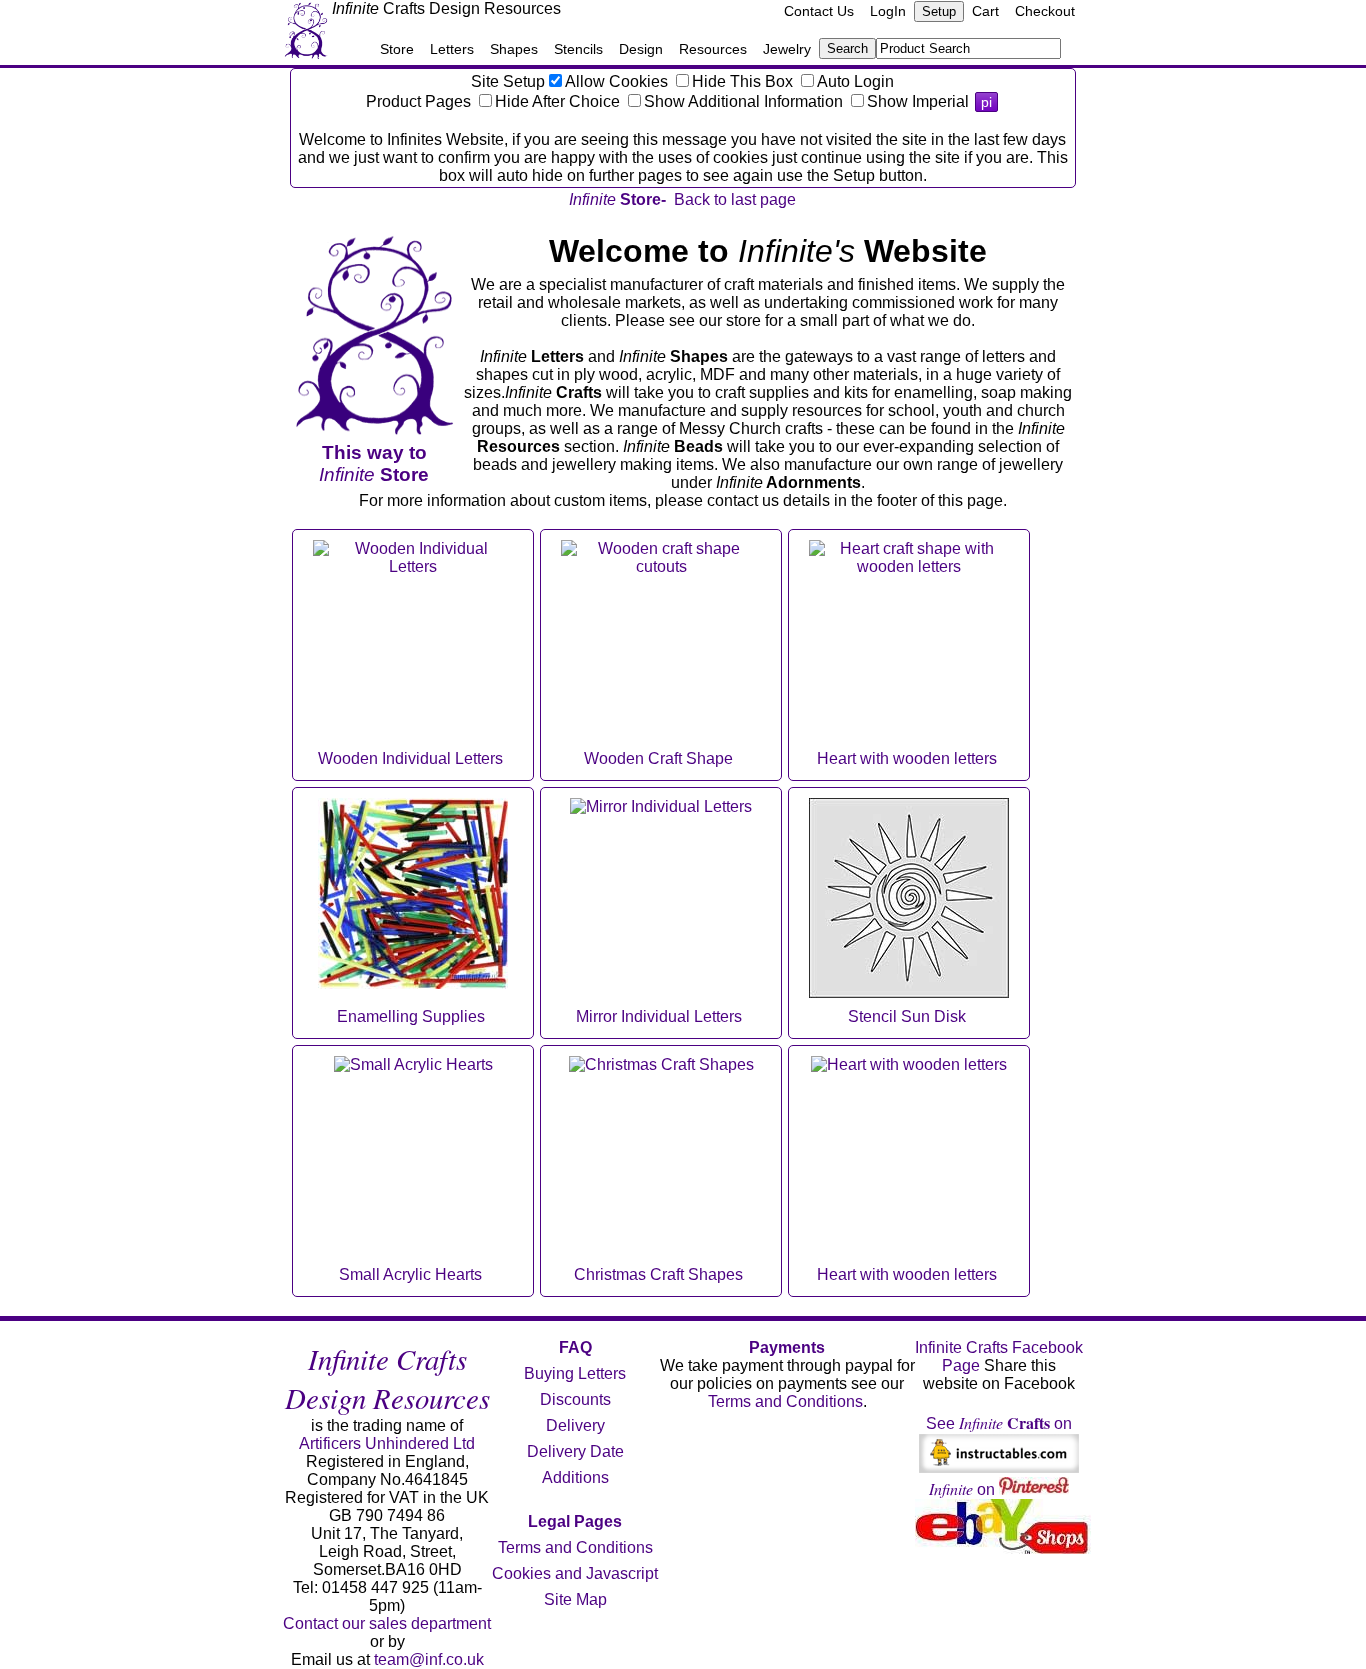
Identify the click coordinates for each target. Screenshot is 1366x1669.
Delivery (575, 1425)
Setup (939, 11)
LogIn (888, 11)
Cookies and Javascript (575, 1573)
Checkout (1045, 11)
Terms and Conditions (575, 1547)
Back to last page (735, 199)
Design (641, 49)
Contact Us (819, 11)
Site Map (575, 1599)
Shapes (514, 49)
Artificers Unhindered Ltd (387, 1443)
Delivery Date (575, 1451)
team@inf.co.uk (429, 1659)
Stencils (578, 49)
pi (986, 102)
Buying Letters (575, 1373)
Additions (575, 1477)
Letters (452, 49)
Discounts (575, 1399)
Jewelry (787, 49)
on (964, 1489)
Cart (985, 11)
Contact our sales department (387, 1623)
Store (397, 49)
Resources (713, 49)
